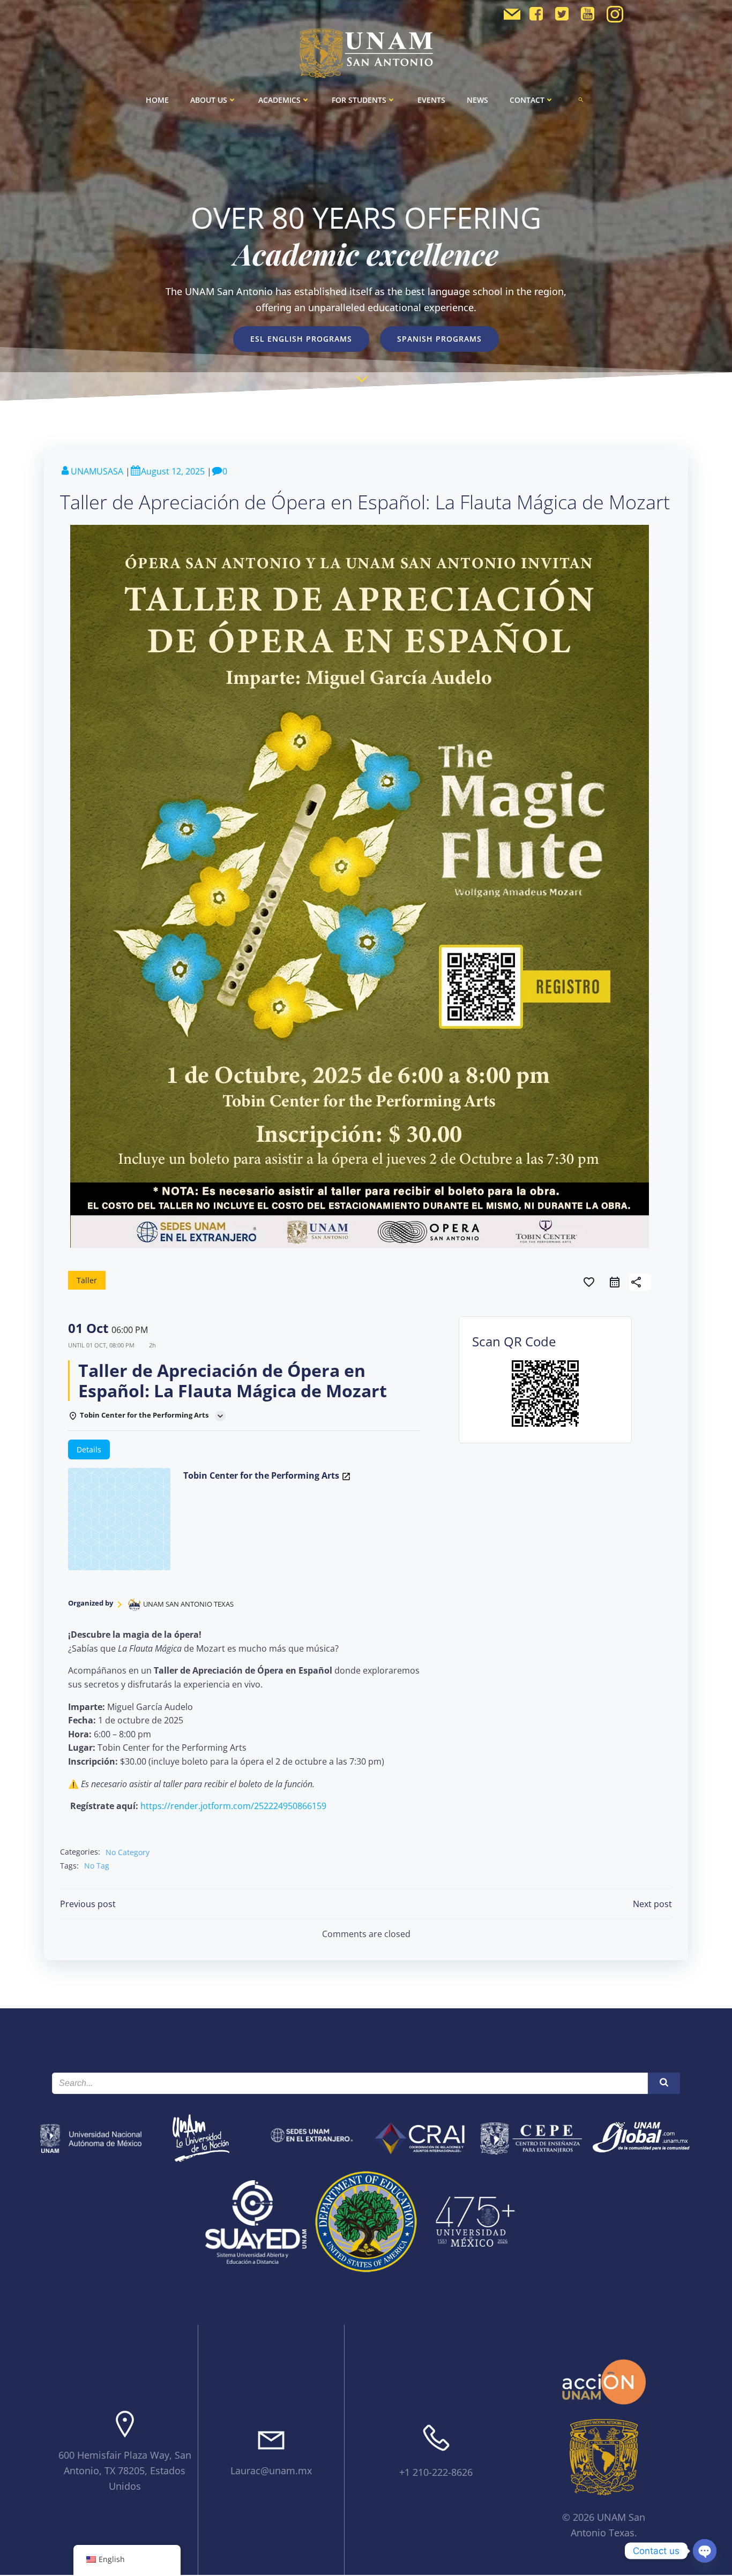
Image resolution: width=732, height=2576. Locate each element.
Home (157, 100)
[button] (581, 100)
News (477, 100)
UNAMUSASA (97, 471)
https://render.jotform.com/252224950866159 (233, 1806)
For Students (359, 100)
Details (89, 1449)
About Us (209, 100)
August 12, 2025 (173, 471)
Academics (279, 100)
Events (431, 100)
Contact (527, 100)
